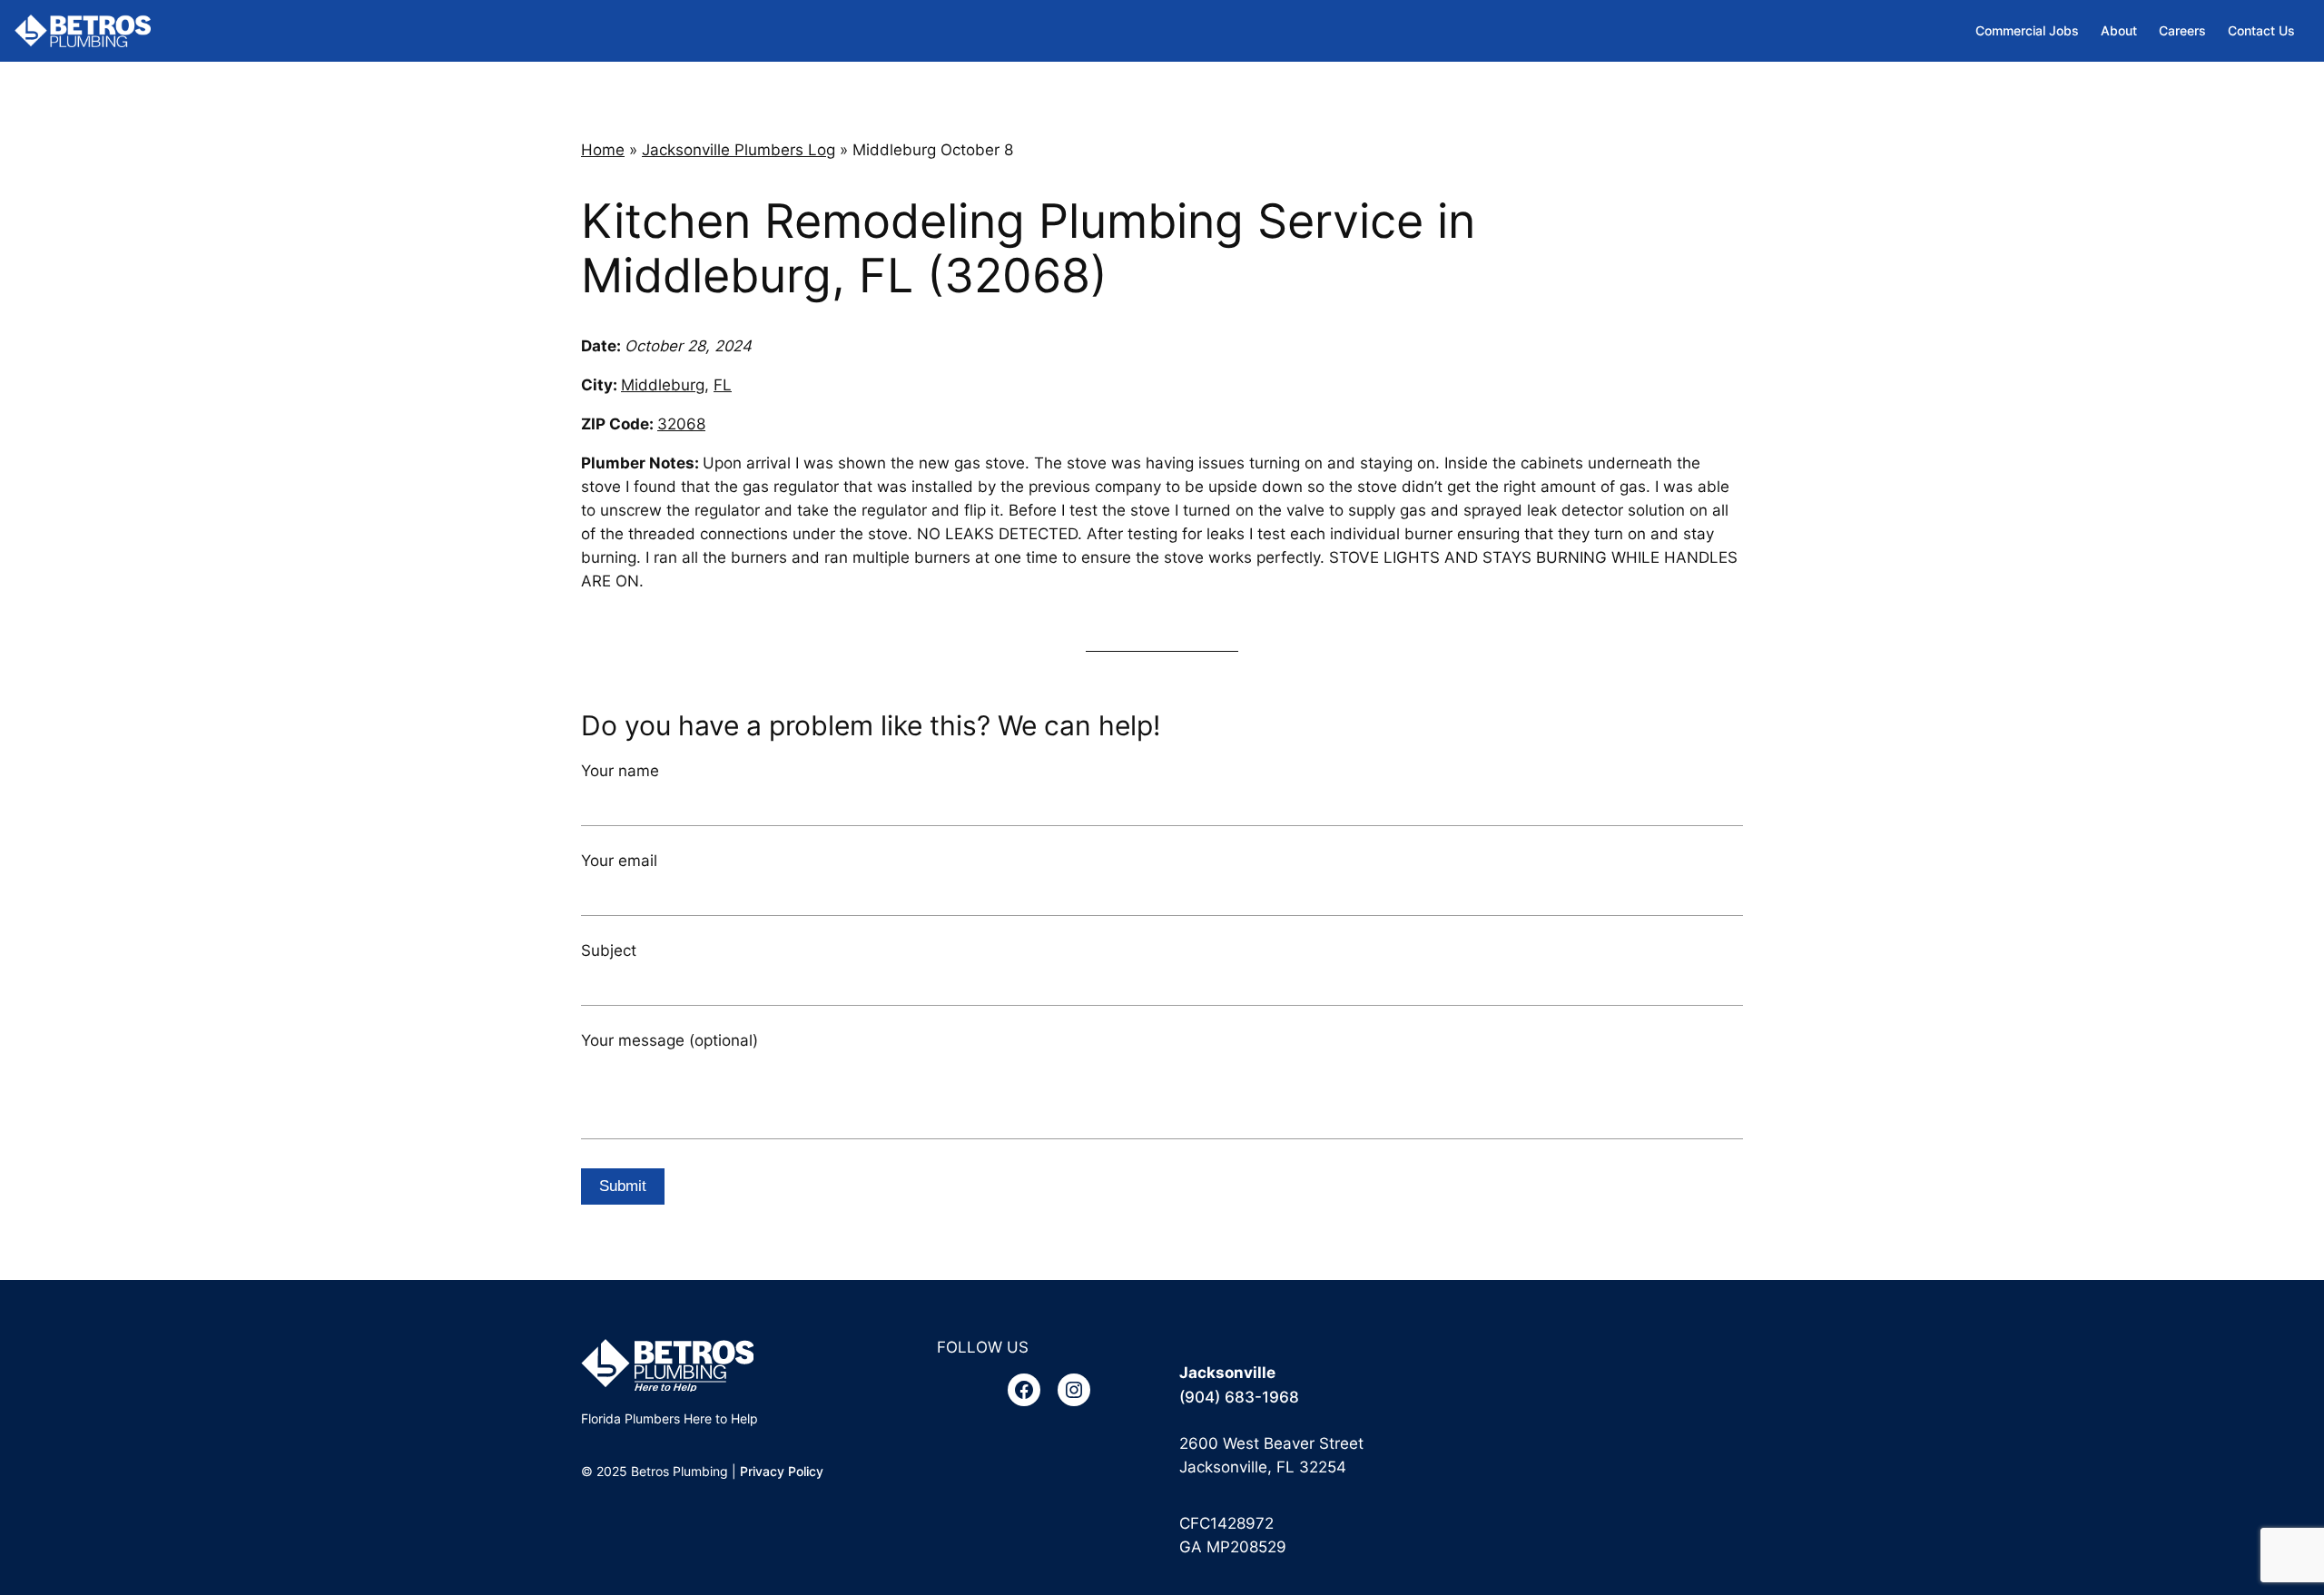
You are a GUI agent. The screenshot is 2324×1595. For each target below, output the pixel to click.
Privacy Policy (782, 1471)
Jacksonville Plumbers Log (739, 150)
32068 (681, 424)
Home (603, 150)
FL (723, 385)
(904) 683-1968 (1239, 1397)
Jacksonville (1227, 1373)
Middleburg (663, 385)
